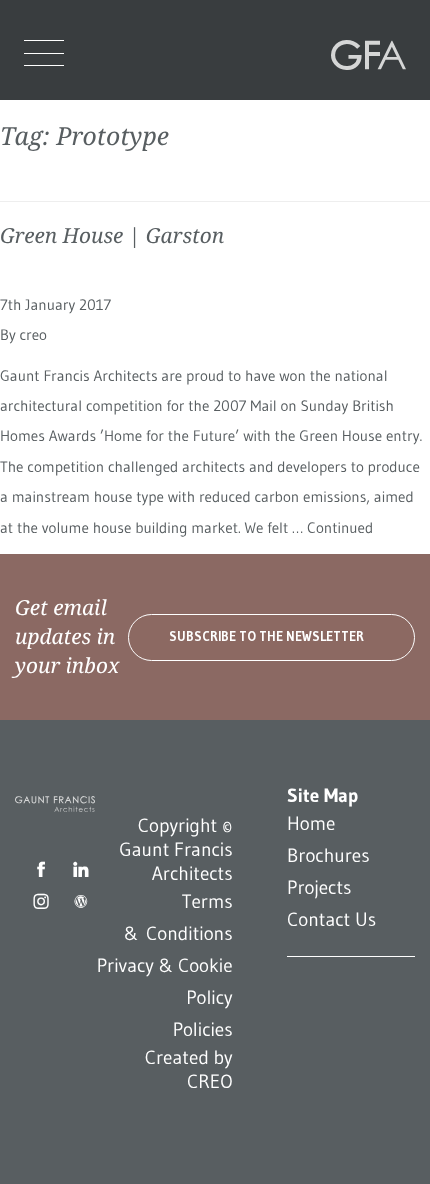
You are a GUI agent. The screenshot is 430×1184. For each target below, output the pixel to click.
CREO (210, 1082)
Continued (340, 528)
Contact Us (331, 920)
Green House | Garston (112, 236)
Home (311, 824)
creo (33, 335)
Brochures (328, 856)
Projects (319, 888)
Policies (203, 1030)
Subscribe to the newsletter (266, 636)
